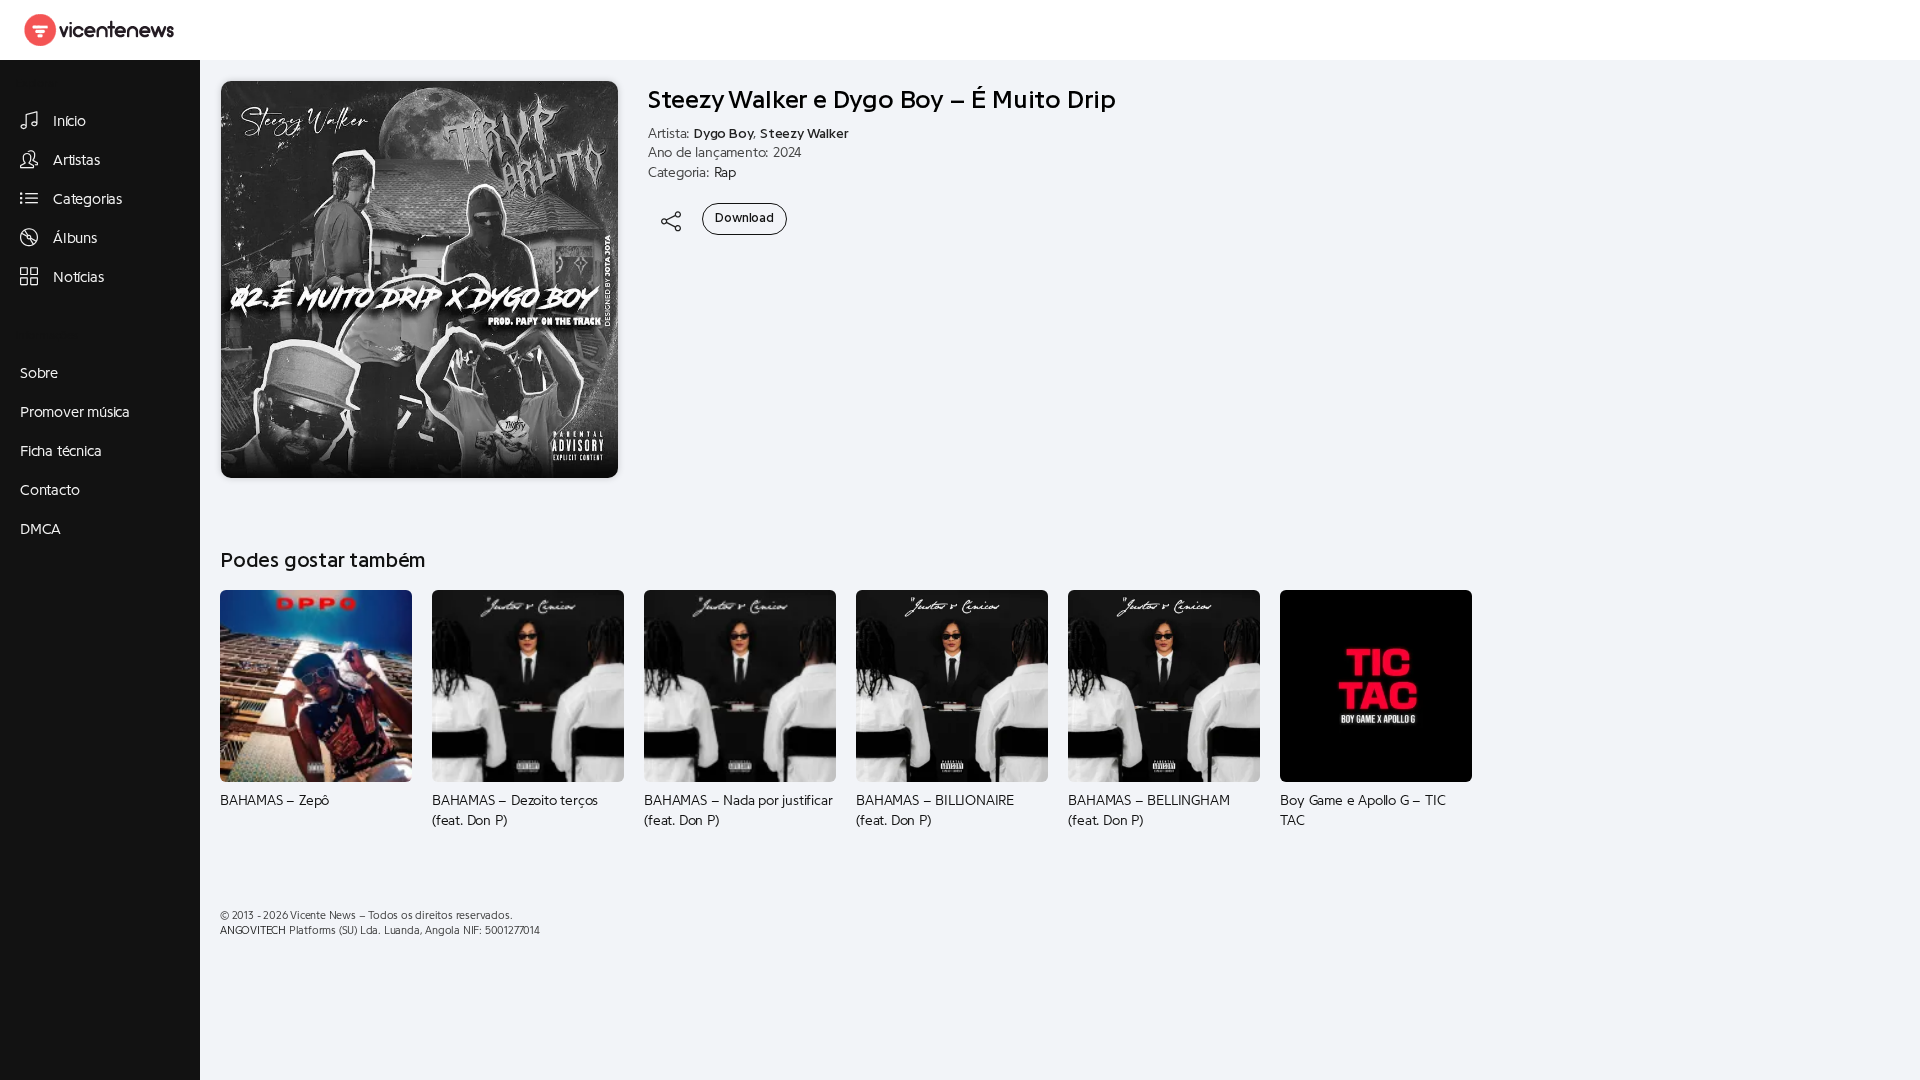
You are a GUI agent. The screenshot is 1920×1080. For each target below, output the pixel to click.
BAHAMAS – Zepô (274, 801)
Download (744, 218)
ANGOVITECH (253, 930)
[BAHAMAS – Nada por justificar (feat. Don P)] (740, 685)
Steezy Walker (804, 134)
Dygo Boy (723, 134)
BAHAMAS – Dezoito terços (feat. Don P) (515, 811)
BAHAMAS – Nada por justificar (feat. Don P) (738, 811)
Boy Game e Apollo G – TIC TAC (1362, 811)
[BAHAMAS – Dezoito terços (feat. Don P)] (528, 685)
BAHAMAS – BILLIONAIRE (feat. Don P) (935, 811)
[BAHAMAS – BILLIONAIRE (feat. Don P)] (952, 685)
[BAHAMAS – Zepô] (316, 685)
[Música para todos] (100, 30)
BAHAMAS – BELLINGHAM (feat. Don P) (1148, 811)
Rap (725, 173)
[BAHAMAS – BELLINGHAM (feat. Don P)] (1164, 685)
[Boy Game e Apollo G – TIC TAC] (1376, 685)
